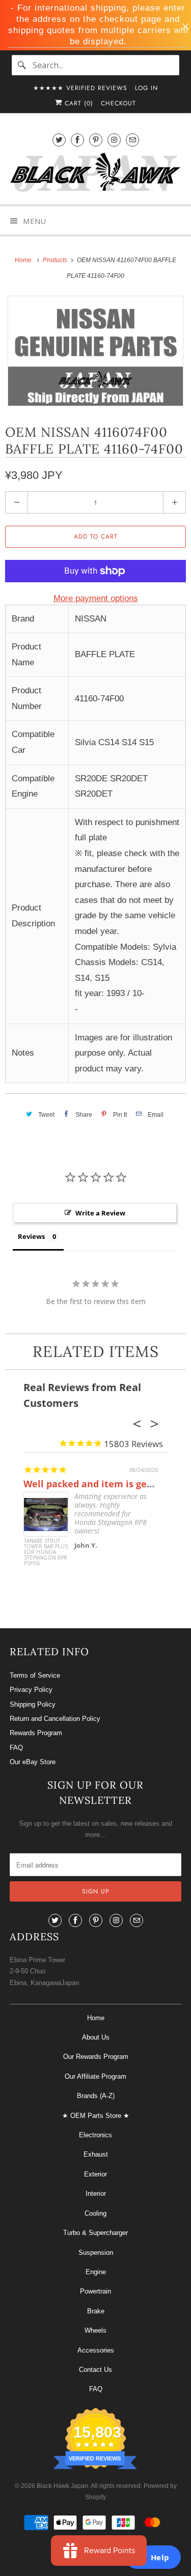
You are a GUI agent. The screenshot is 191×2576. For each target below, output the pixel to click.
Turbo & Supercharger (95, 2233)
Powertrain (95, 2291)
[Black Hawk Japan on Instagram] (114, 140)
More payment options (96, 598)
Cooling (95, 2213)
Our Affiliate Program (95, 2076)
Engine (96, 2272)
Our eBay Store (33, 1762)
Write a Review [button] (100, 1213)
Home (96, 2018)
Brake (96, 2311)
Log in (146, 88)
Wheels (95, 2330)
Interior (96, 2193)
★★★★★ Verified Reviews (80, 88)
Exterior (95, 2174)
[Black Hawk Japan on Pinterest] (96, 140)
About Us (96, 2037)
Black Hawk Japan (62, 2486)
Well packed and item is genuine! (100, 1484)
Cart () (78, 103)
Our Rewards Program (96, 2057)
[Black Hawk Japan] (95, 174)
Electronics (95, 2135)
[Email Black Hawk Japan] (132, 140)
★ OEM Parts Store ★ (96, 2116)
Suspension (96, 2253)
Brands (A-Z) (96, 2096)
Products (56, 260)
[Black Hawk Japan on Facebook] (77, 140)
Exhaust (96, 2154)
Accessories (96, 2350)
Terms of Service (35, 1675)
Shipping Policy (33, 1704)
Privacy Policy (31, 1690)
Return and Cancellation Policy (55, 1719)
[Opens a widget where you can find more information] (153, 2558)
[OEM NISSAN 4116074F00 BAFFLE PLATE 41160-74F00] (95, 351)
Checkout (118, 103)
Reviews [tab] (31, 1236)
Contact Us (95, 2370)
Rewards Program (36, 1733)
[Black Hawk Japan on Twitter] (59, 140)
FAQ (16, 1748)
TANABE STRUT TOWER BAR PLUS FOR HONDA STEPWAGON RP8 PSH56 (46, 1552)
